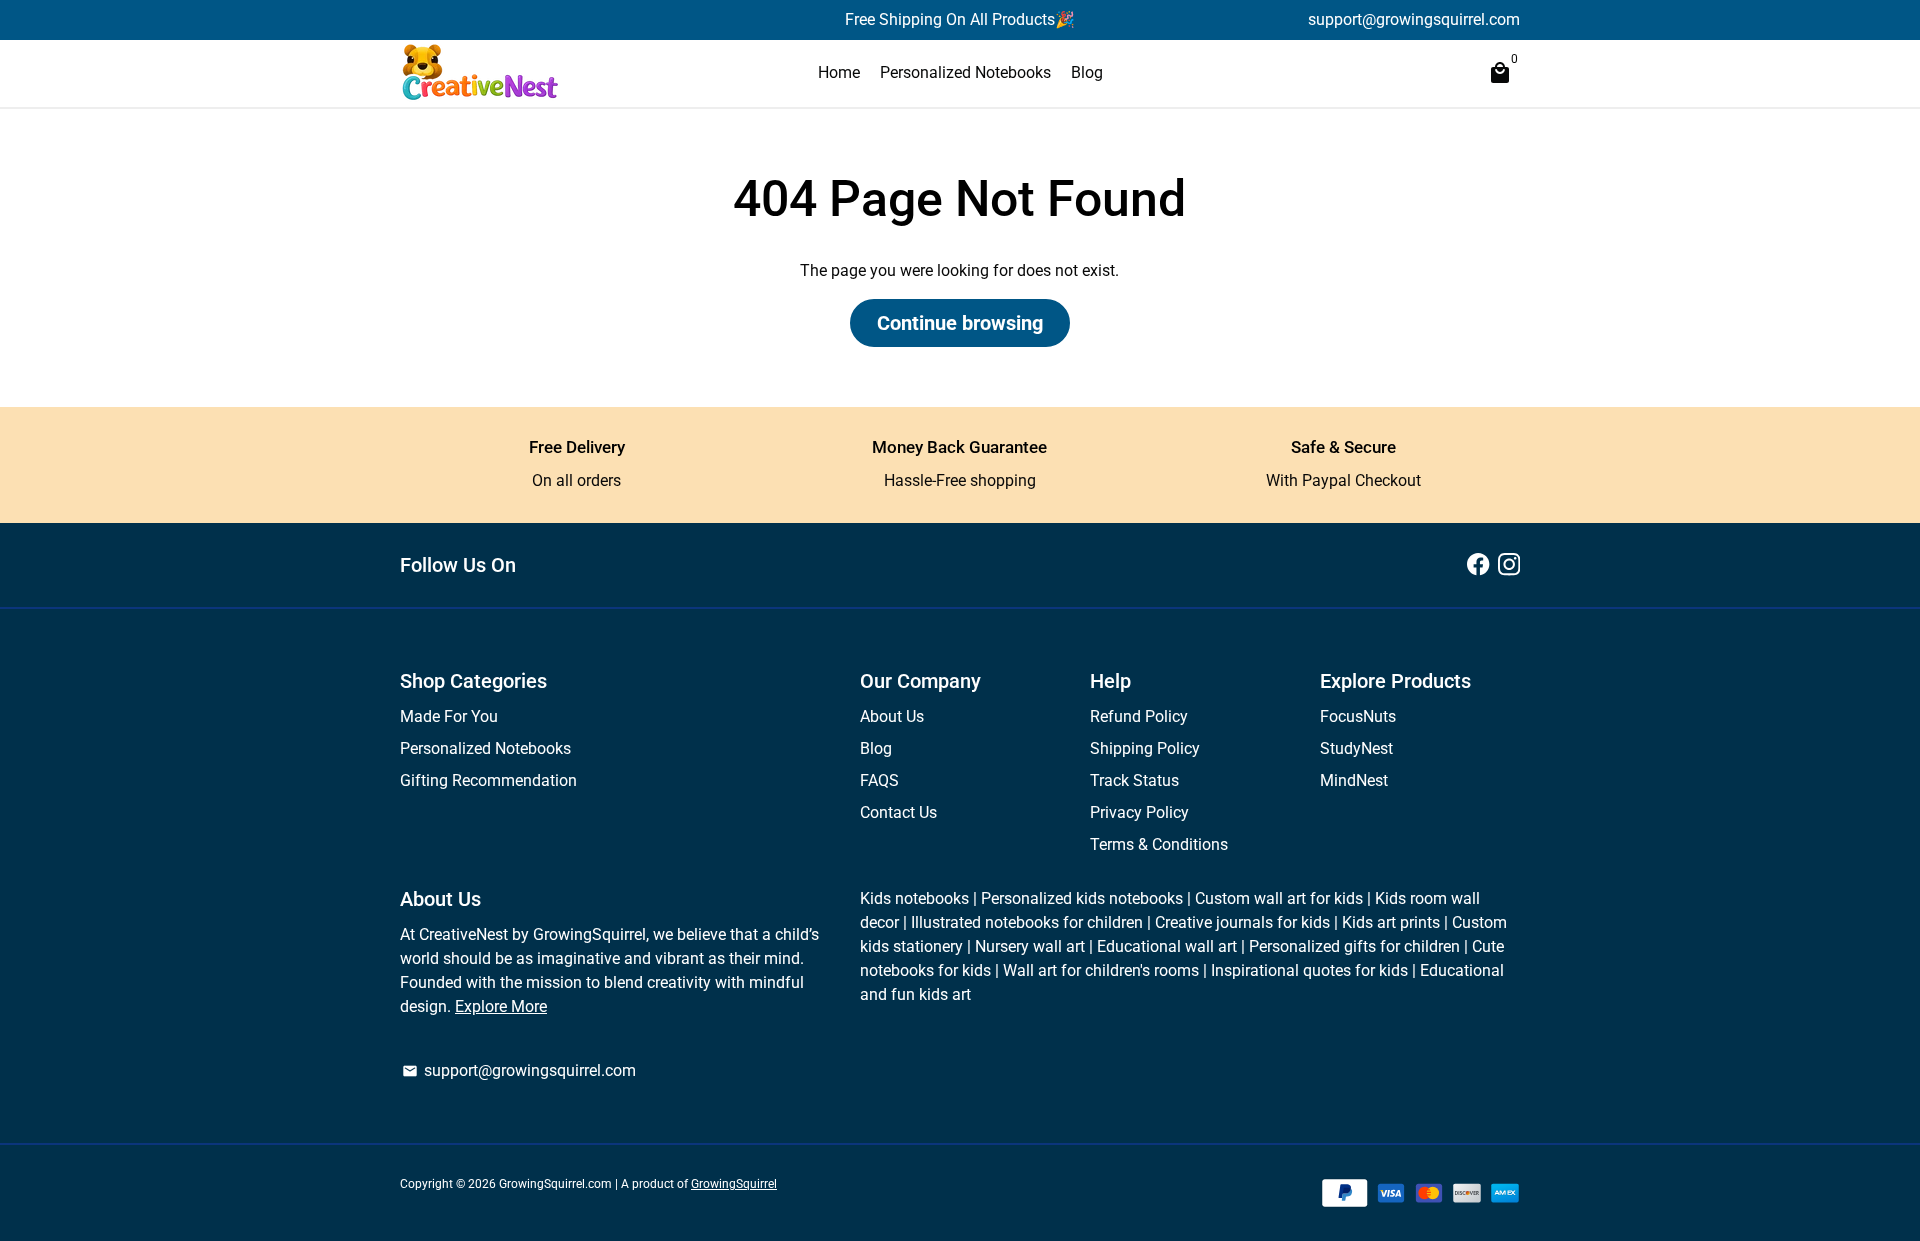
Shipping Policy (1145, 748)
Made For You (449, 716)
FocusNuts (1358, 716)
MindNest (1354, 780)
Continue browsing (960, 323)
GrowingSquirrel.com (555, 1184)
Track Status (1134, 780)
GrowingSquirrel (734, 1184)
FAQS (879, 780)
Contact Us (898, 812)
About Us (892, 716)
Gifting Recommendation (488, 780)
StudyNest (1356, 748)
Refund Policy (1139, 716)
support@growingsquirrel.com (519, 1070)
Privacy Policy (1139, 812)
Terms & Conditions (1159, 844)
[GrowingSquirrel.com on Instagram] (1509, 564)
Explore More (501, 1006)
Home (839, 72)
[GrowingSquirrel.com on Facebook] (1478, 564)
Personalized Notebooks (965, 72)
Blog (1087, 72)
